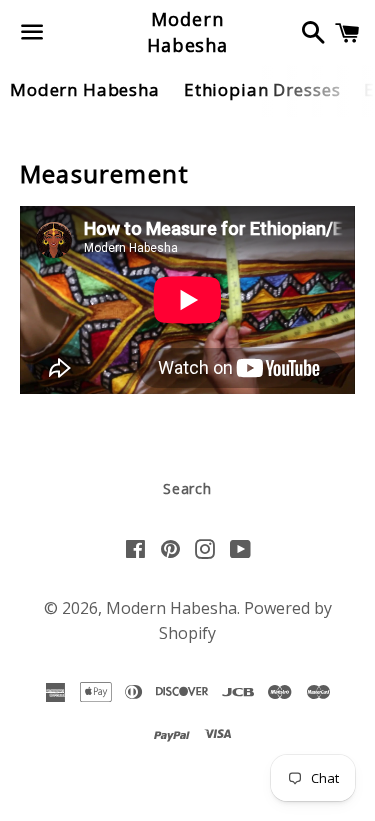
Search (187, 488)
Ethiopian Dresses (262, 89)
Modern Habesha (187, 31)
